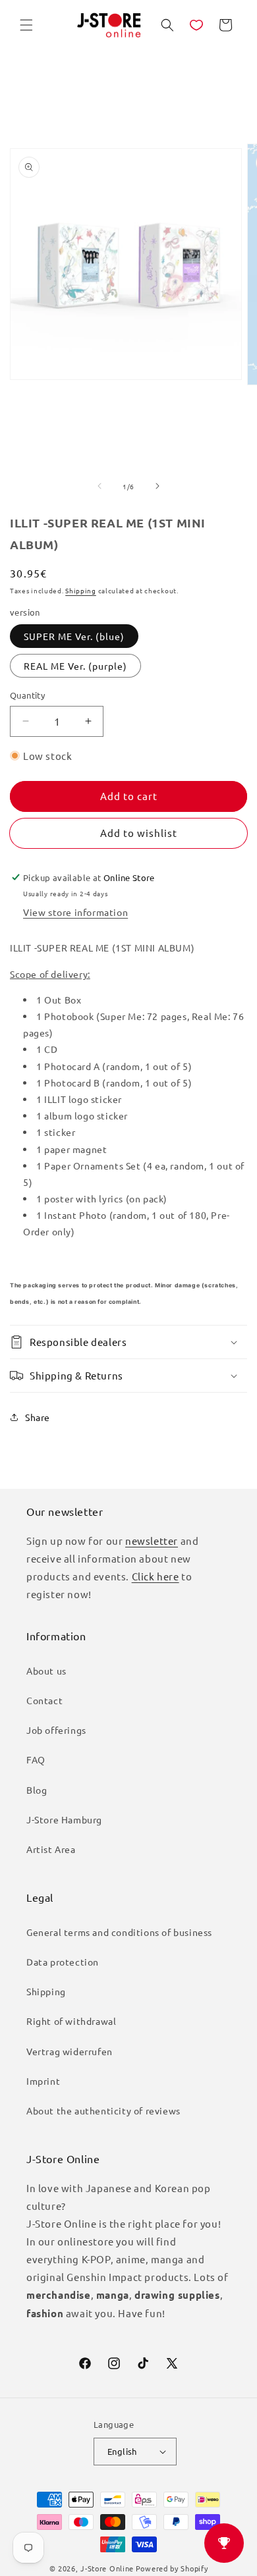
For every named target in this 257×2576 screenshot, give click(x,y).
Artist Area (51, 1849)
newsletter (152, 1541)
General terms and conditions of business (119, 1932)
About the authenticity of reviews (103, 2110)
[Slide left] (100, 486)
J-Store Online (107, 2568)
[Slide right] (157, 486)
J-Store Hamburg (64, 1819)
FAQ (36, 1759)
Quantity (27, 695)
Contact (44, 1700)
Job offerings (56, 1730)
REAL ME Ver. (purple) (75, 666)
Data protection (63, 1962)
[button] (26, 25)
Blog (37, 1790)
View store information (75, 912)
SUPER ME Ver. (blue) (74, 636)
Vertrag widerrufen (70, 2051)
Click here (156, 1576)
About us (46, 1671)
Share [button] (38, 1417)
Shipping (81, 590)
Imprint (43, 2081)
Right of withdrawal (71, 2021)
